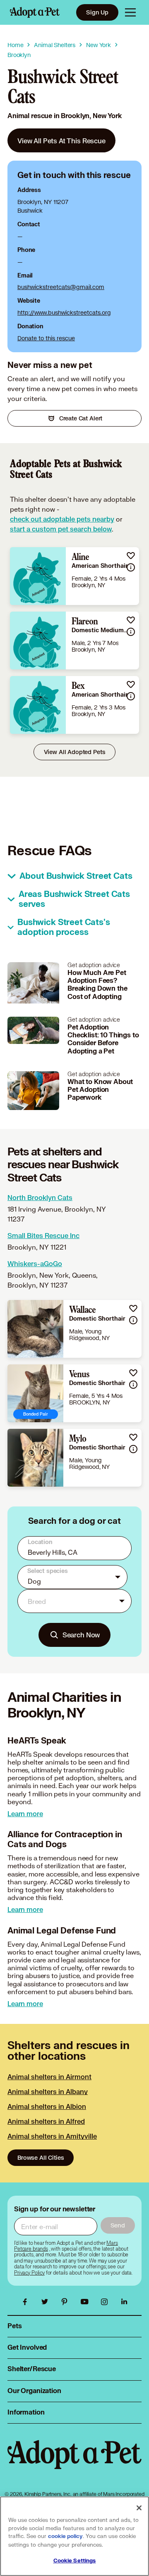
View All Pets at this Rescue (61, 141)
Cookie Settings (75, 2561)
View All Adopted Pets (75, 752)
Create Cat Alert (81, 418)
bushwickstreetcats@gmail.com (61, 287)
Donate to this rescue (46, 338)
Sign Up (97, 12)
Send (118, 2225)
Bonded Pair (36, 1414)
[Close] (139, 2508)
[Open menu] (130, 12)
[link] (61, 140)
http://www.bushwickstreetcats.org (64, 312)
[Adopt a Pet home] (35, 12)
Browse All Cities (41, 2157)
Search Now (81, 1635)
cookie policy (65, 2536)
